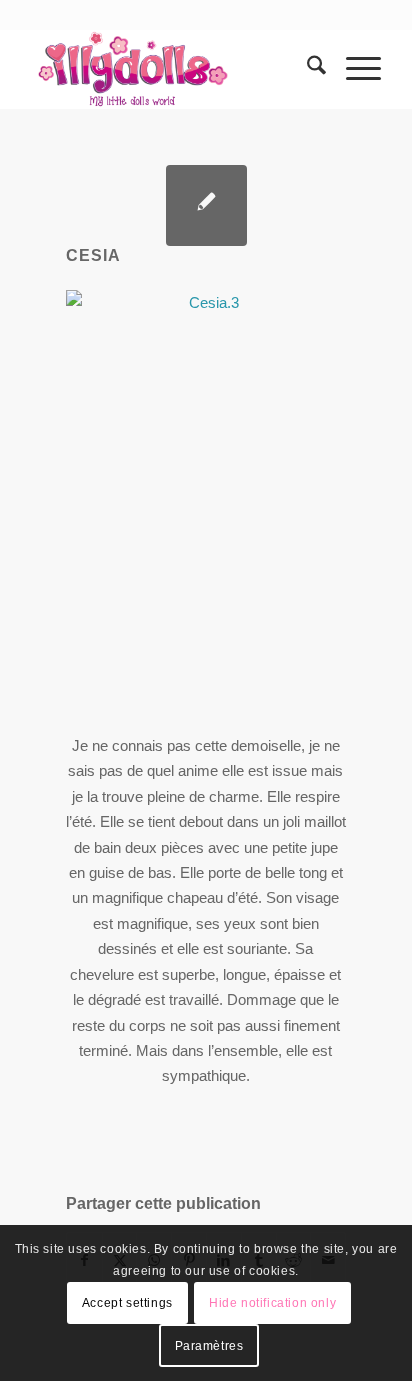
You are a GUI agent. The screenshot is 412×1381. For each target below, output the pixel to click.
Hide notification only (272, 1303)
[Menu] (353, 69)
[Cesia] (206, 205)
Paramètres (209, 1346)
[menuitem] (306, 69)
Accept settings (127, 1303)
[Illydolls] (171, 69)
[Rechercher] (306, 69)
